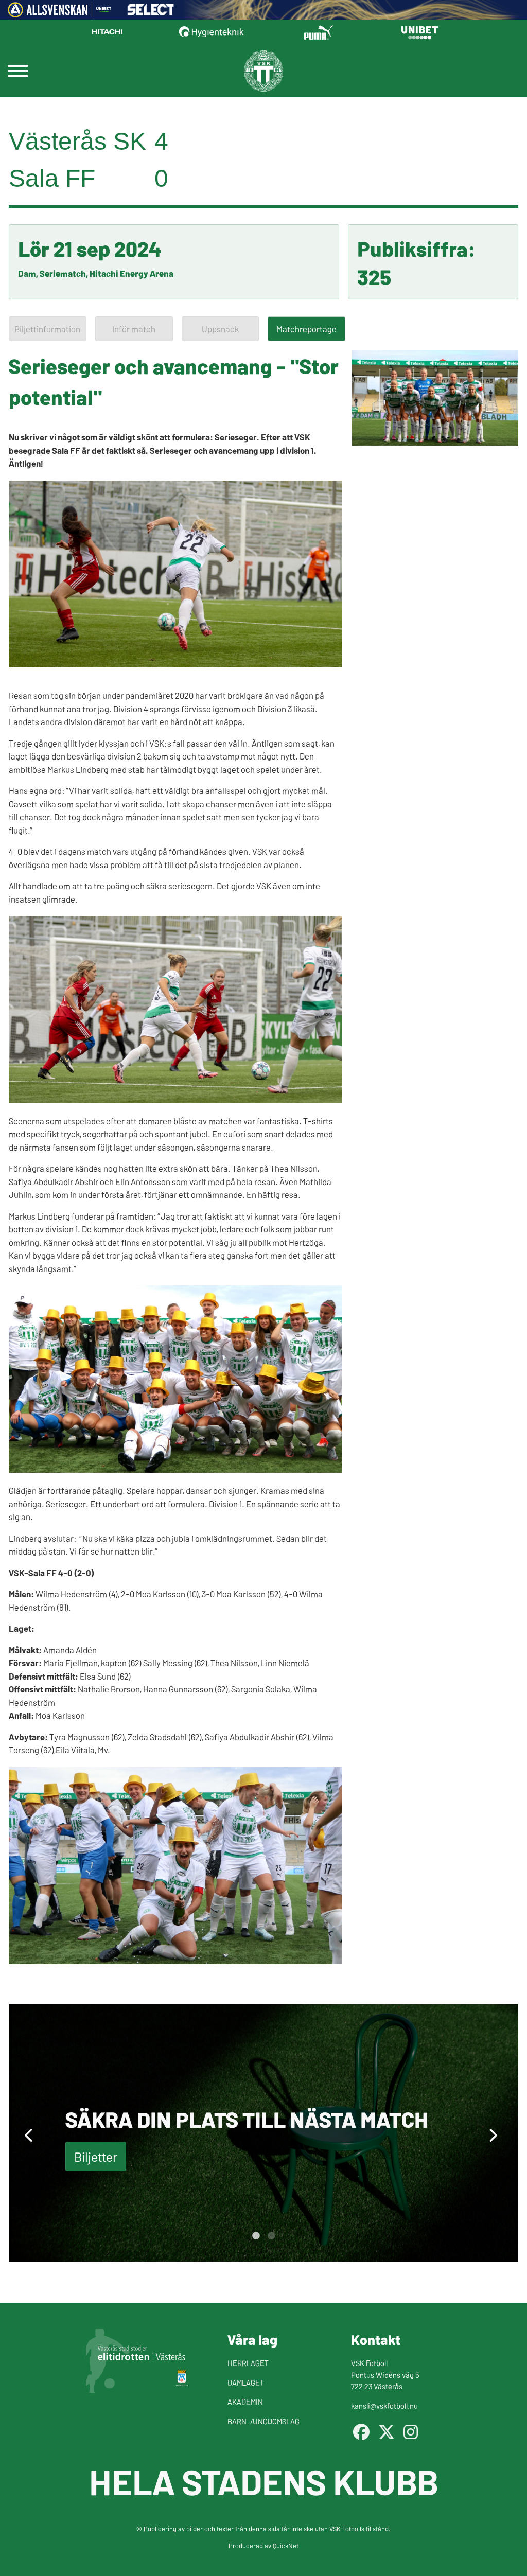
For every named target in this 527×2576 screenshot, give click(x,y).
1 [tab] (256, 2236)
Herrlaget (248, 2363)
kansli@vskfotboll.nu (384, 2405)
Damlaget (246, 2382)
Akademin (245, 2401)
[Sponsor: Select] (151, 12)
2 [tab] (271, 2236)
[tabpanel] (263, 2133)
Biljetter (96, 2156)
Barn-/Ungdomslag (263, 2421)
